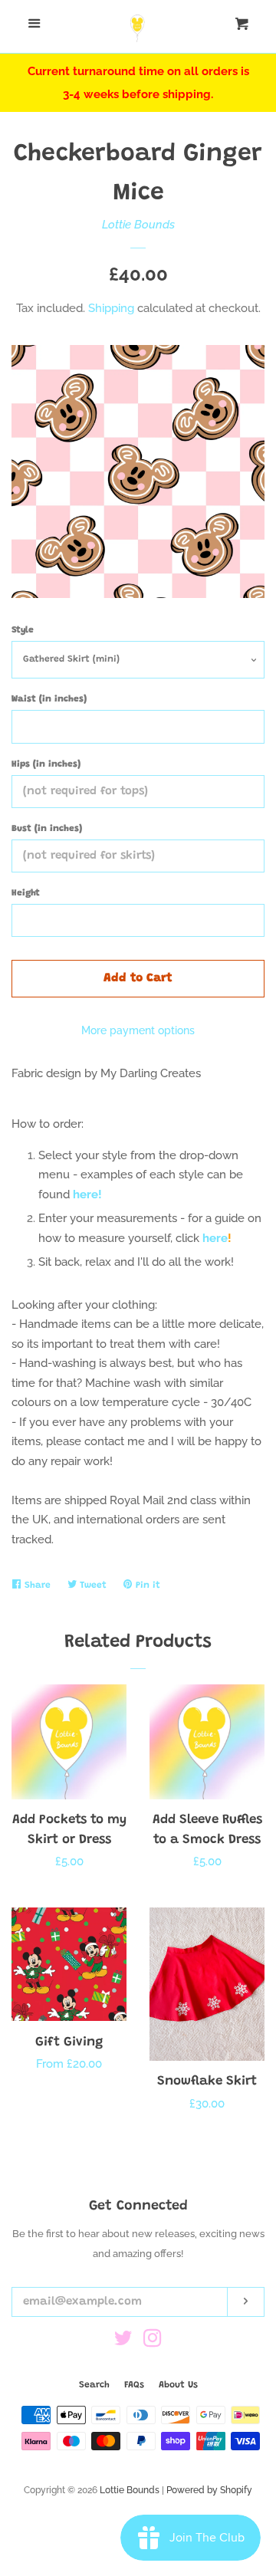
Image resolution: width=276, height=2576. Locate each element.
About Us (178, 2385)
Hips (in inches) (46, 764)
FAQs (134, 2385)
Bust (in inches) (47, 829)
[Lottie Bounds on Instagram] (153, 2341)
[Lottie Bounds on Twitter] (123, 2341)
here (215, 1238)
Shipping (111, 308)
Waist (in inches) (49, 699)
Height (26, 893)
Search (94, 2385)
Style (23, 630)
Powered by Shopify (209, 2490)
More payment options (138, 1030)
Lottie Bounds (138, 225)
